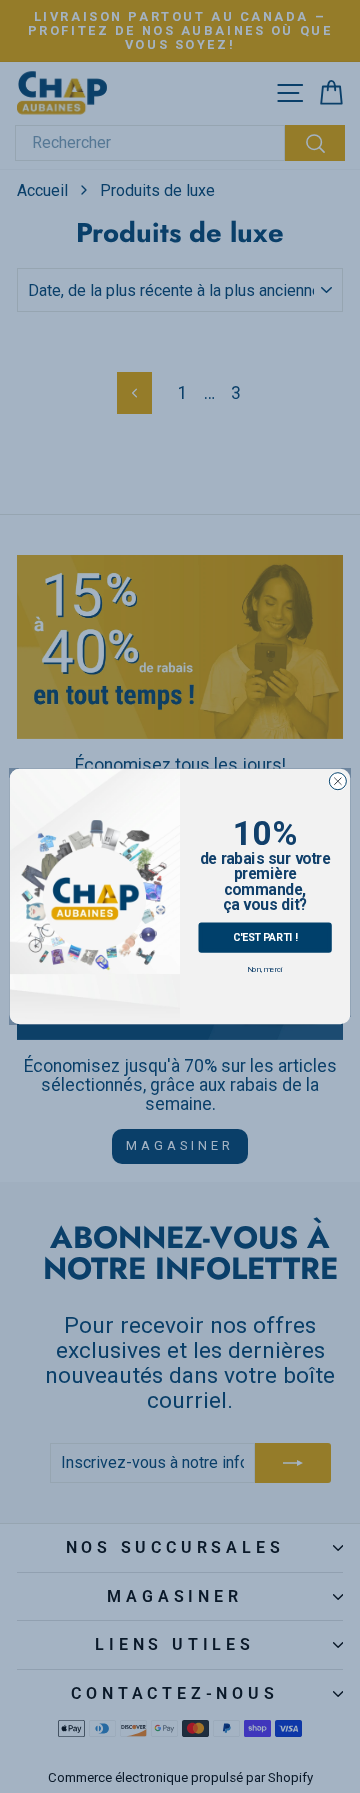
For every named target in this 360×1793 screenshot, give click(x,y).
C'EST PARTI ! (265, 937)
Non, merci (265, 969)
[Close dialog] (337, 781)
